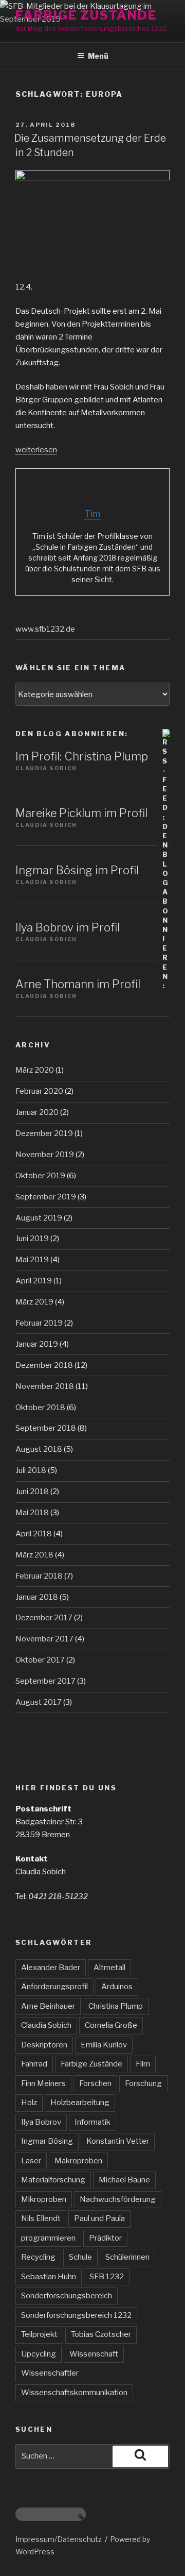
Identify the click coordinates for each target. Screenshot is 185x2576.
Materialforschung (53, 2180)
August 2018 (39, 1449)
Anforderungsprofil (54, 1987)
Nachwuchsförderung (118, 2199)
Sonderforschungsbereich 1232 (76, 2315)
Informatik (92, 2122)
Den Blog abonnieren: (72, 734)
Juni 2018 (32, 1492)
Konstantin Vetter (118, 2141)
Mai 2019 (32, 1260)
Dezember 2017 (44, 1618)
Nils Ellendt (41, 2218)
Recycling (38, 2257)
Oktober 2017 (40, 1660)
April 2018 (34, 1534)
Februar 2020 (39, 1091)
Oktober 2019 (40, 1176)
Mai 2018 (32, 1513)
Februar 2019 (39, 1323)
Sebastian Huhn (49, 2277)
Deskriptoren (44, 2045)
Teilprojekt (39, 2334)
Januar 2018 (37, 1597)
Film (143, 2064)
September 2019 (46, 1197)
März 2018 (34, 1555)
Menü (98, 56)
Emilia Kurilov (104, 2045)
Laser (31, 2161)
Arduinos (117, 1987)
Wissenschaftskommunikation (74, 2393)
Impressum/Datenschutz (59, 2539)
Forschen (95, 2083)
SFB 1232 (107, 2277)
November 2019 (45, 1155)
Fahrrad (34, 2064)
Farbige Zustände (86, 15)
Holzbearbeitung (80, 2103)
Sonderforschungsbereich (67, 2296)
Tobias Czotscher (101, 2334)
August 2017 (39, 1702)
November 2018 (45, 1386)
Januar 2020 (37, 1112)
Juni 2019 (32, 1239)
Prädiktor (105, 2238)
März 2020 (35, 1070)
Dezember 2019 (44, 1133)
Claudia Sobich (46, 2025)
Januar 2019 (37, 1344)
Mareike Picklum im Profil (81, 813)
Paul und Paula (99, 2218)
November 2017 (44, 1639)
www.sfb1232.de (45, 629)
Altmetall (109, 1968)
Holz (29, 2103)
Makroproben (78, 2161)
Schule (80, 2257)
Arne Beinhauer (48, 2006)
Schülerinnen (127, 2257)
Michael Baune (124, 2180)
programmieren (48, 2238)
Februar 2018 (39, 1576)
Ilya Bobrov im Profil (68, 927)
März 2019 (34, 1302)
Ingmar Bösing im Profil (77, 870)
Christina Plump (116, 2006)
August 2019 (39, 1218)
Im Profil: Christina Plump (82, 756)
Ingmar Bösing (47, 2141)
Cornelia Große (111, 2025)
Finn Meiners (43, 2083)
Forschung (143, 2083)
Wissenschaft (94, 2354)
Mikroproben (44, 2199)
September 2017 (45, 1681)
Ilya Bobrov (41, 2122)
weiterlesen (36, 450)
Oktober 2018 (40, 1408)
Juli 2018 (31, 1470)
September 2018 (46, 1428)
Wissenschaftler (50, 2373)
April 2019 (34, 1281)
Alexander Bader (51, 1968)
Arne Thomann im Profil (78, 984)
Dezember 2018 (44, 1365)
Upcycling (39, 2354)
